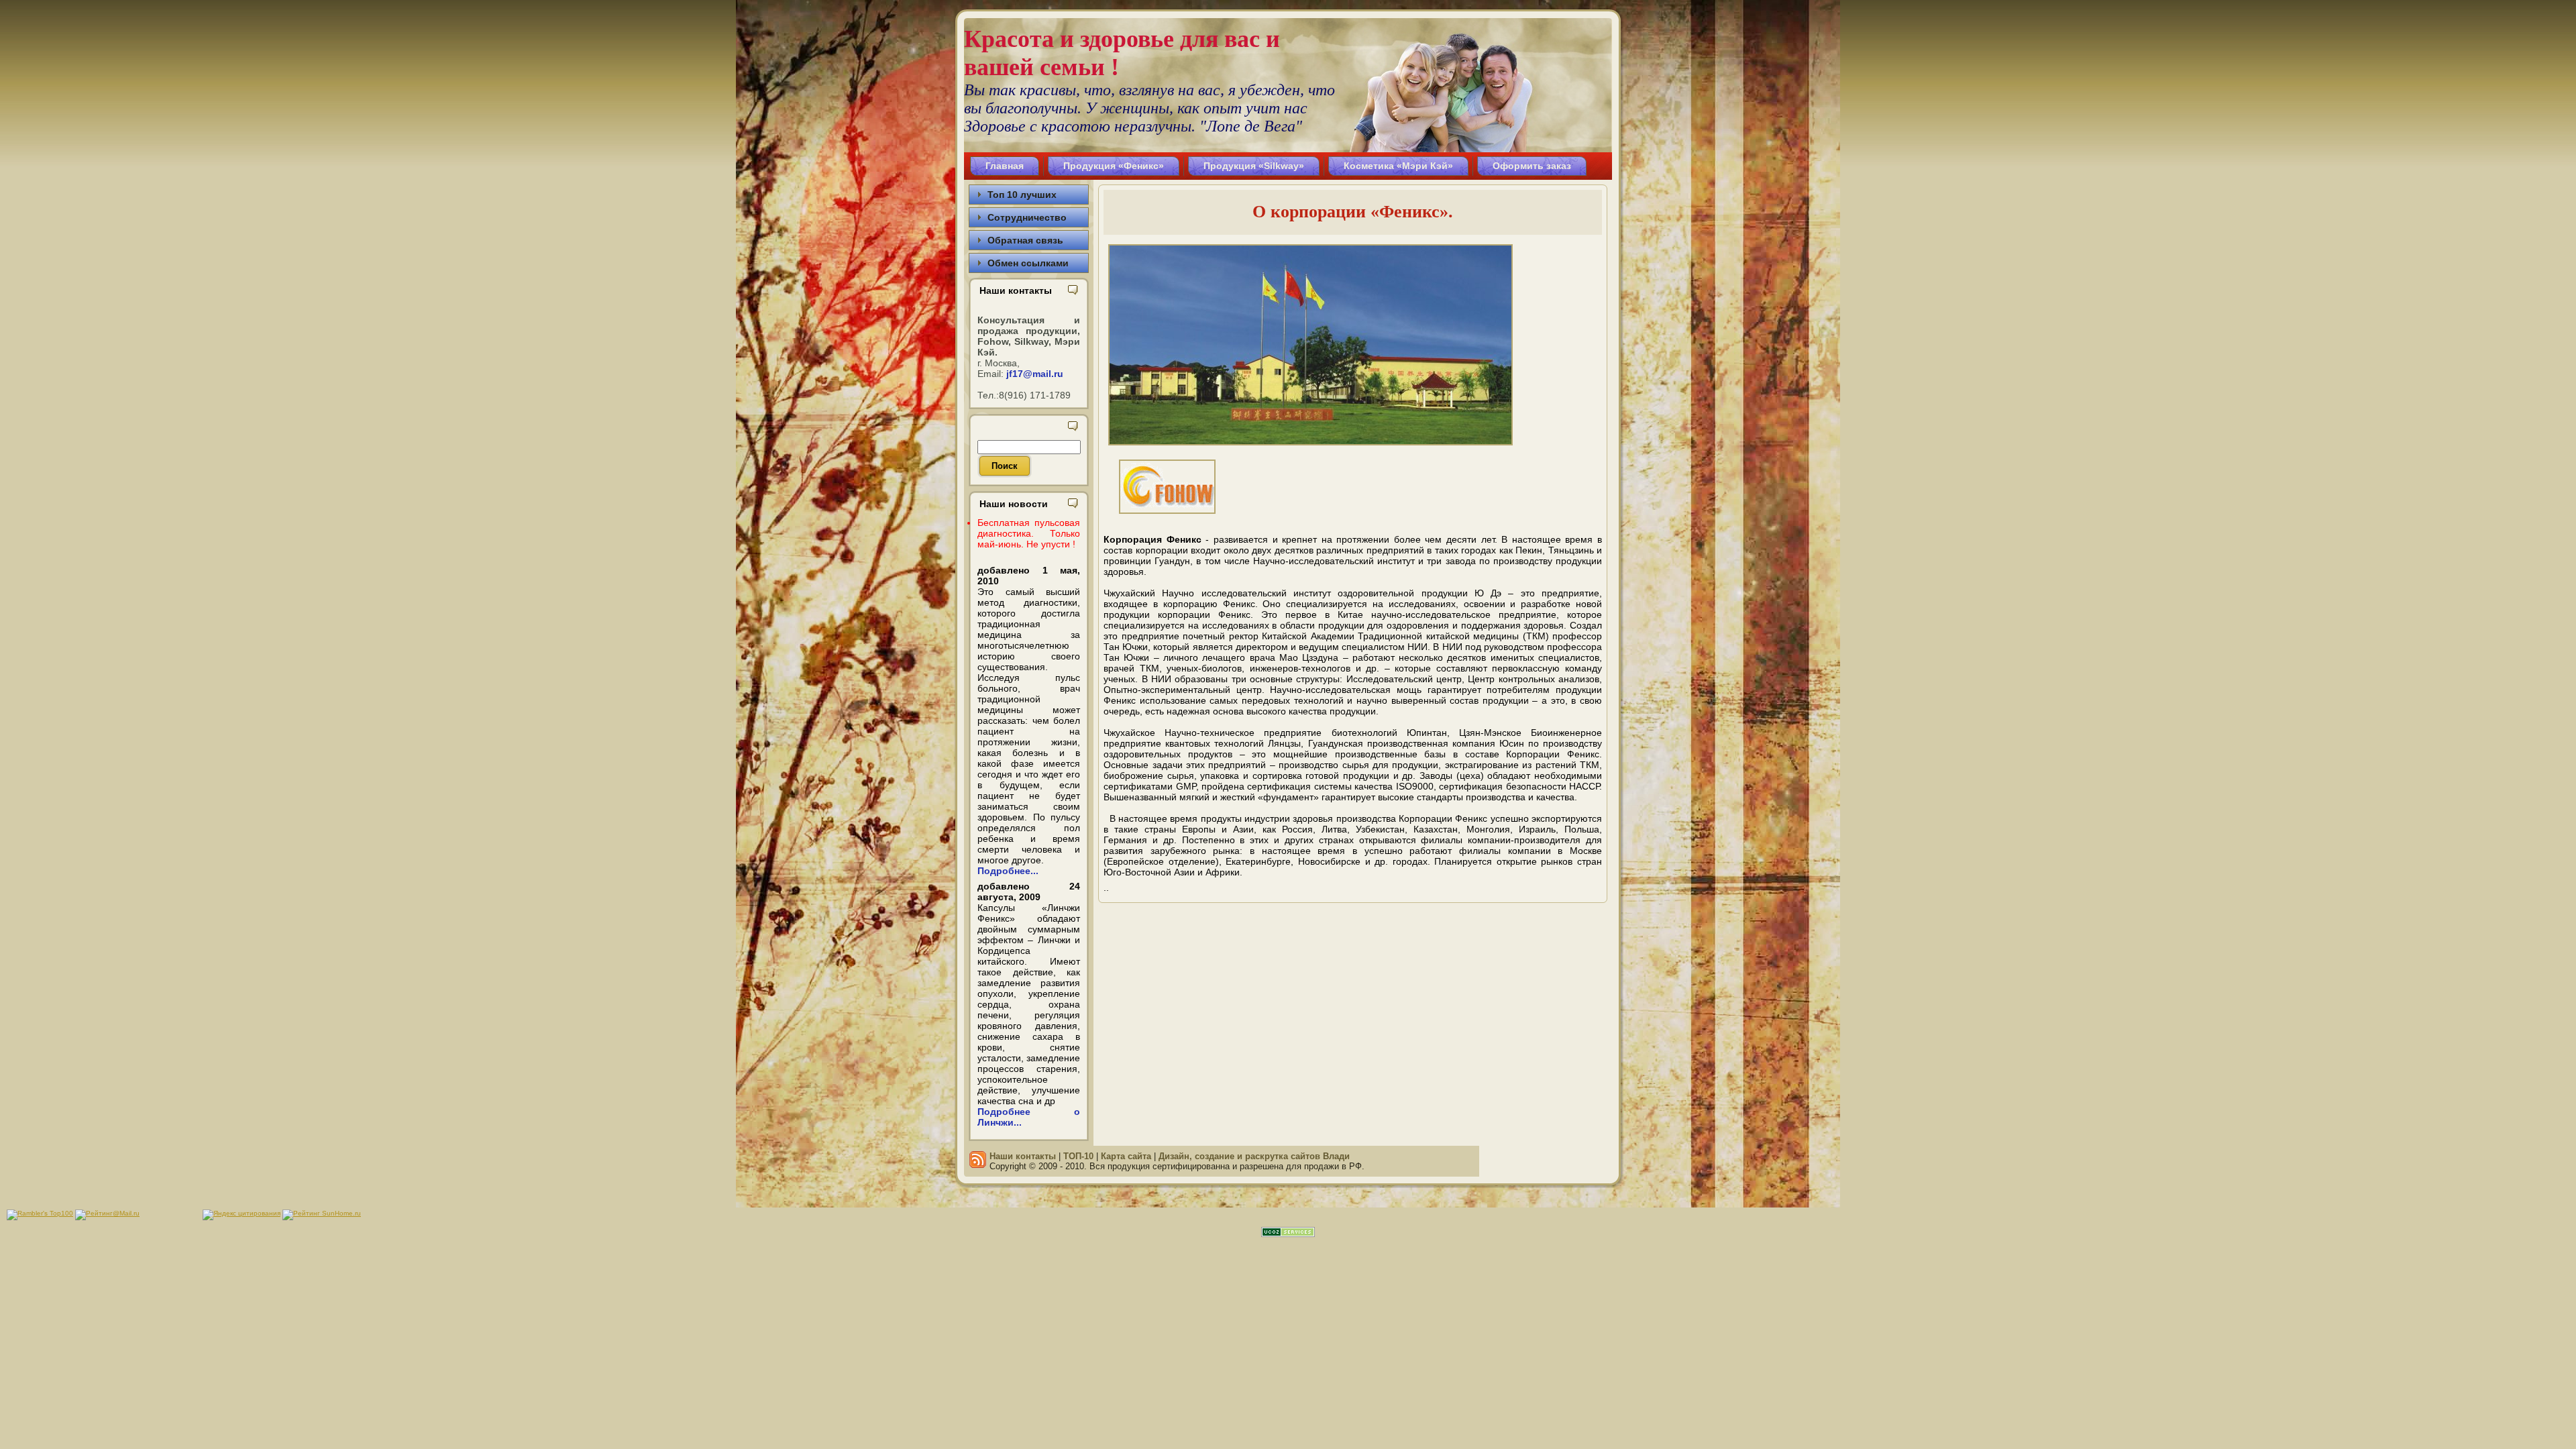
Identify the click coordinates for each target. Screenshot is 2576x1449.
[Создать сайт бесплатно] (1288, 1234)
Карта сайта (1126, 1156)
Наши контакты (1023, 1156)
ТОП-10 (1078, 1156)
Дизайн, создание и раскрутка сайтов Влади (1254, 1156)
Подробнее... (1008, 871)
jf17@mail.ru (1035, 374)
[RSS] (978, 1160)
